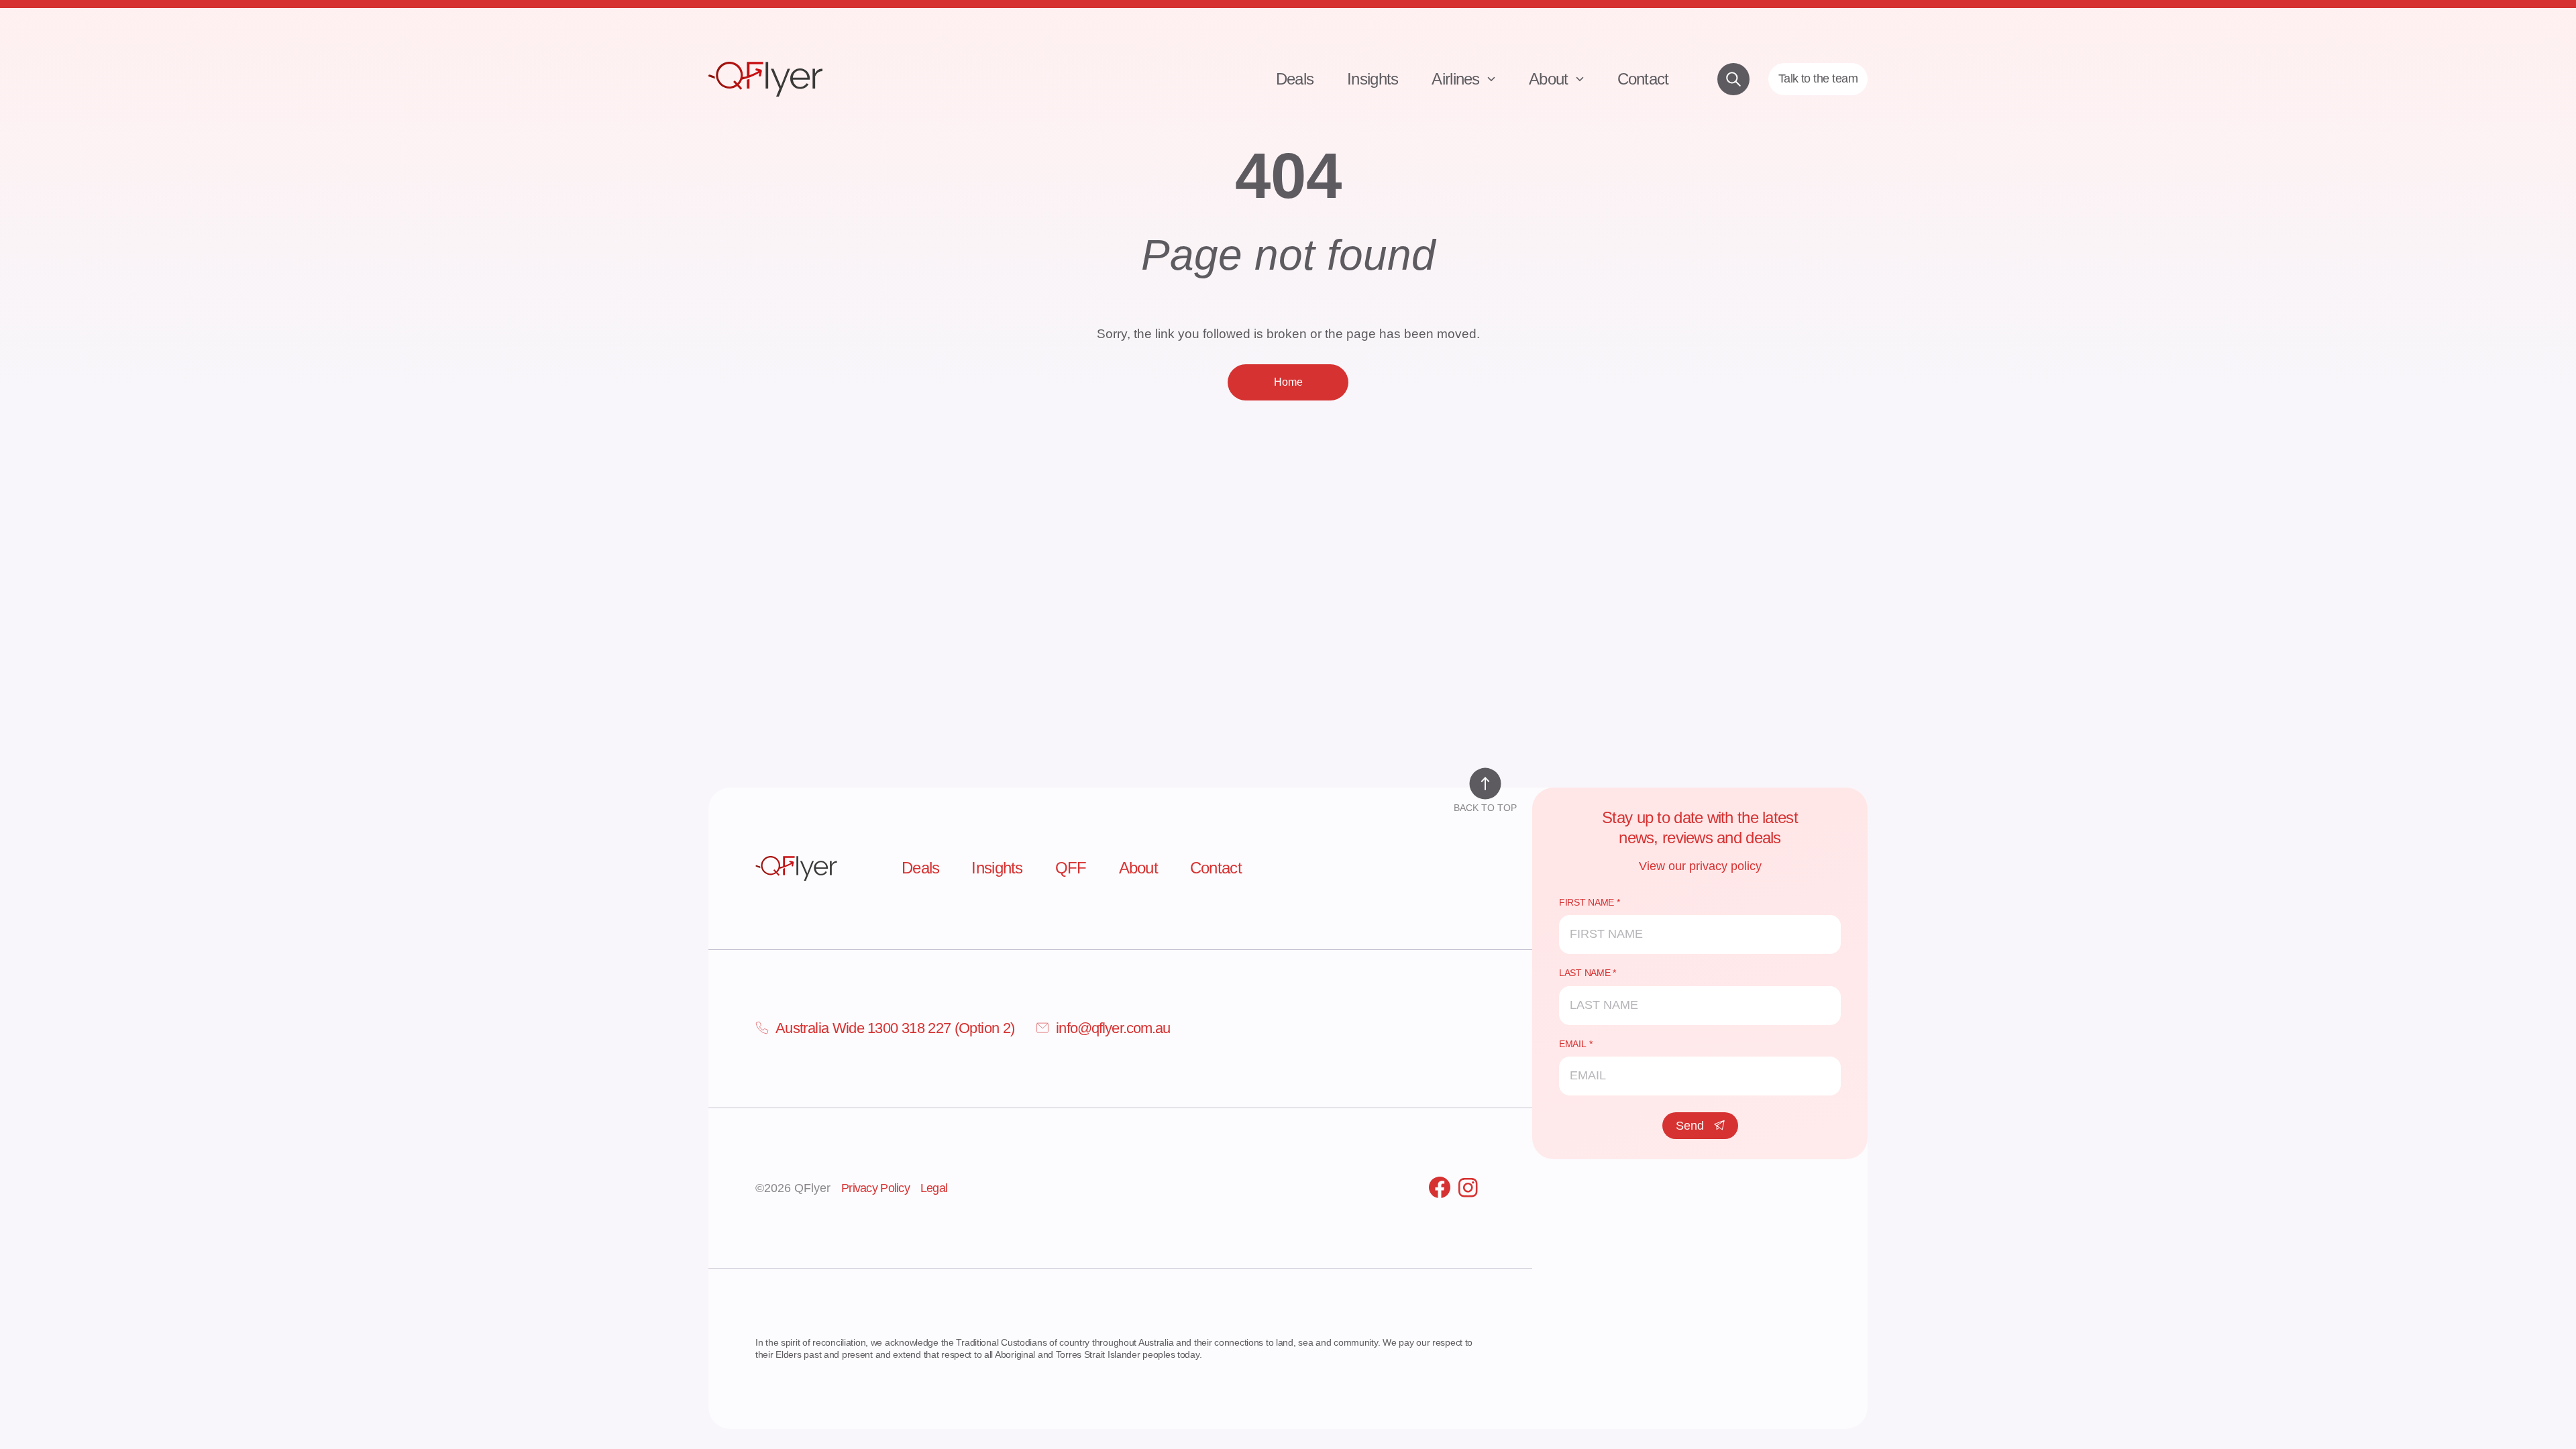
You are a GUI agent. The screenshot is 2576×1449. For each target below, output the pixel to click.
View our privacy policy (1700, 866)
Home (1288, 382)
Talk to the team (1818, 78)
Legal (934, 1188)
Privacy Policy (875, 1188)
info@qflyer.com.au (1113, 1028)
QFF (1071, 868)
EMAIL (1573, 1044)
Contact (1643, 79)
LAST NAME (1585, 973)
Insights (1373, 79)
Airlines (1458, 79)
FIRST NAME (1587, 902)
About (1551, 79)
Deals (1295, 79)
